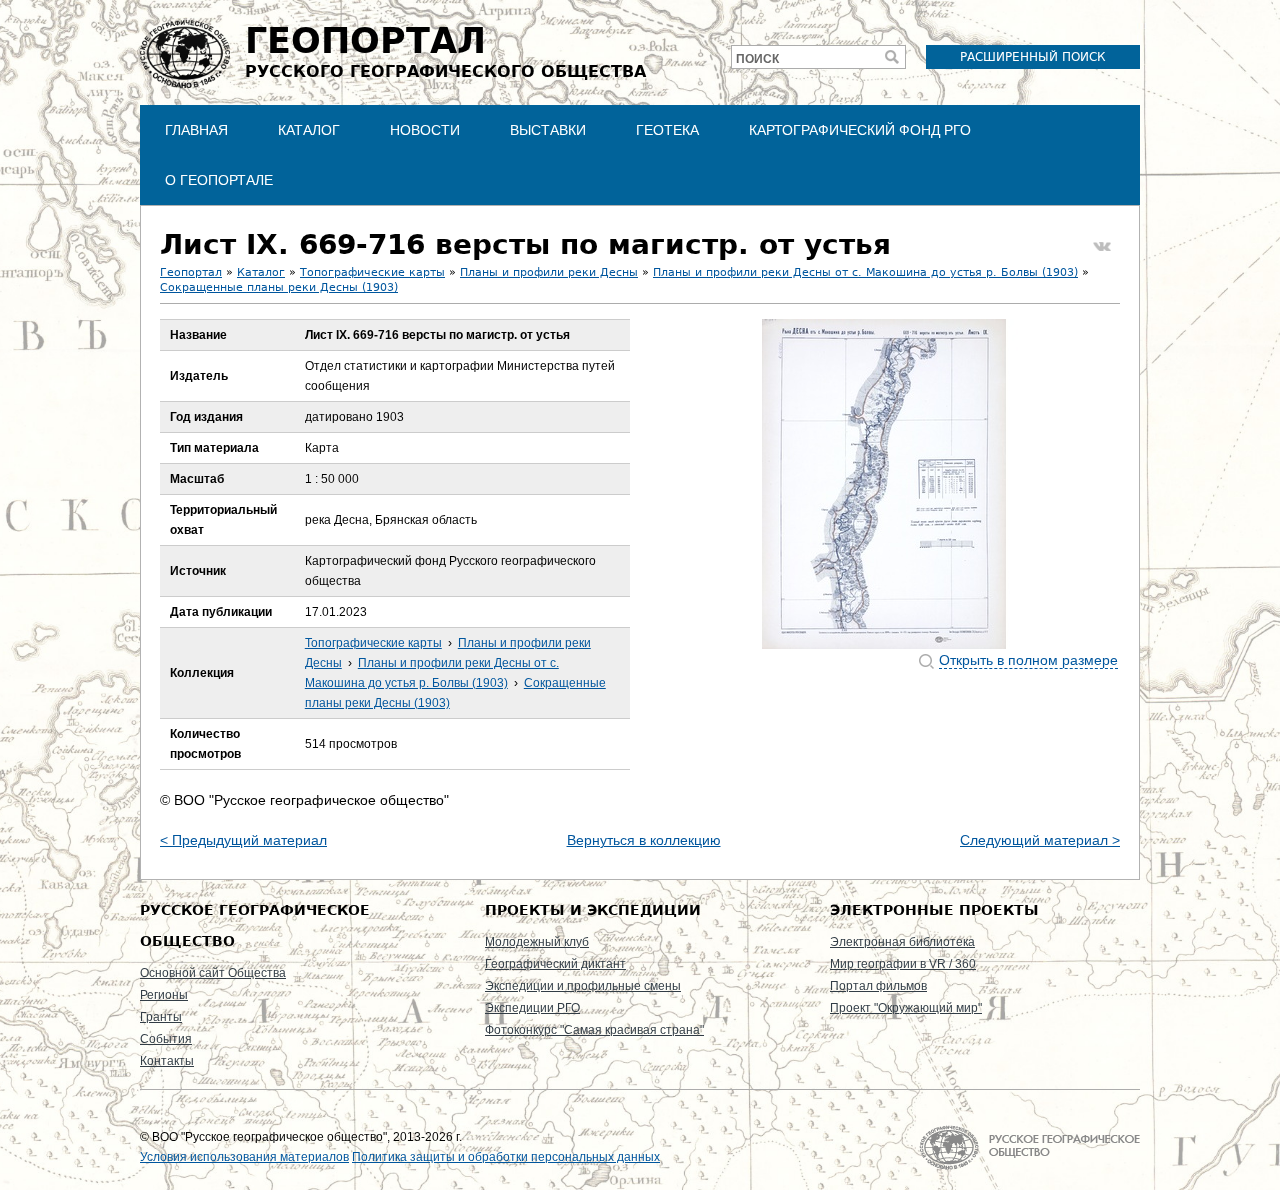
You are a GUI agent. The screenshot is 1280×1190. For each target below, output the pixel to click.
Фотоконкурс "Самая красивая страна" (594, 1030)
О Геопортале (219, 180)
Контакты (167, 1061)
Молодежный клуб (537, 942)
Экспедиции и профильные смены (583, 986)
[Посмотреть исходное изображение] (884, 484)
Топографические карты (372, 272)
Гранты (161, 1017)
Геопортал (191, 272)
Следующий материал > (1040, 840)
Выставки (548, 130)
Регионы (164, 995)
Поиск (757, 59)
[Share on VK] (1102, 247)
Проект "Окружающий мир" (906, 1008)
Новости (425, 130)
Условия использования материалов (244, 1157)
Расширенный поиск (1033, 57)
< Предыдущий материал (243, 840)
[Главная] (185, 54)
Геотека (667, 130)
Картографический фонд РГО (860, 130)
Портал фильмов (878, 986)
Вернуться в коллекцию (644, 840)
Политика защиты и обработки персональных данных (506, 1157)
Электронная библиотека (902, 942)
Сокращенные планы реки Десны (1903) (279, 287)
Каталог (309, 130)
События (166, 1039)
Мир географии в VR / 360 (903, 964)
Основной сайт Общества (213, 973)
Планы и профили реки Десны (549, 272)
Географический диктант (555, 964)
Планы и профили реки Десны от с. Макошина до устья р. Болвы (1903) (865, 272)
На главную (1029, 1147)
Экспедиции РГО (532, 1008)
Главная (196, 130)
